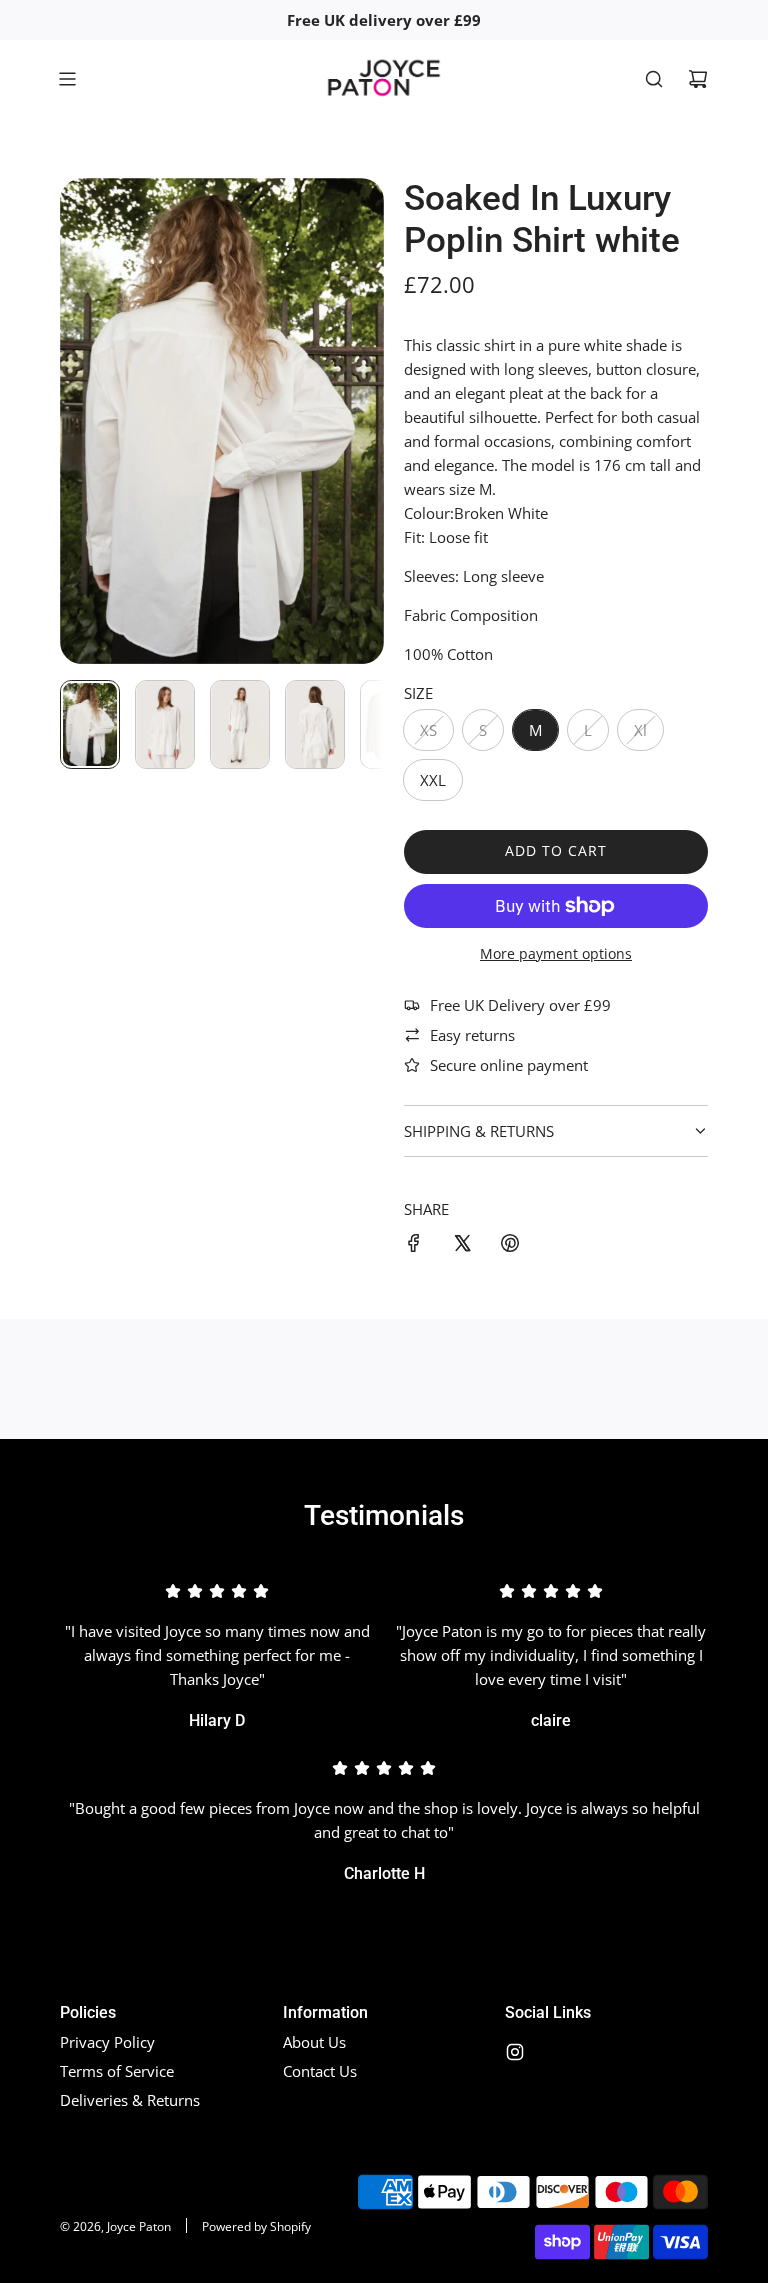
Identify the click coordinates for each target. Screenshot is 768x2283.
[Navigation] (67, 79)
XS (428, 730)
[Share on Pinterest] (510, 1246)
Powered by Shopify (256, 2226)
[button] (76, 421)
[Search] (654, 79)
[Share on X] (462, 1246)
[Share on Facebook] (414, 1246)
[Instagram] (515, 2052)
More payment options (556, 953)
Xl (640, 730)
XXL (433, 780)
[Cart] (698, 79)
